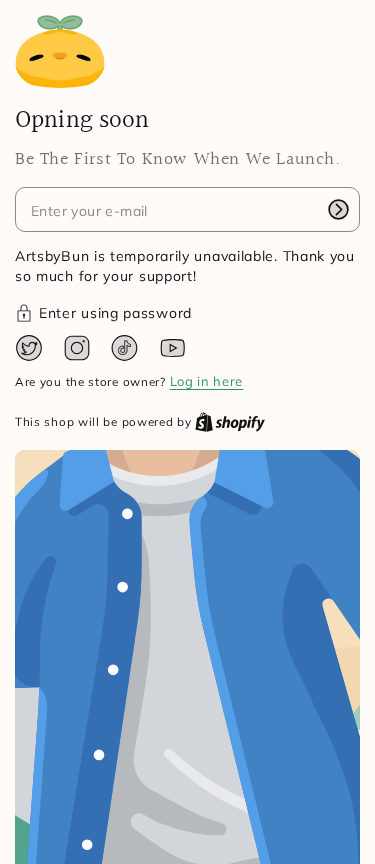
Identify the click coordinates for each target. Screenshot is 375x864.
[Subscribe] (338, 209)
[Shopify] (230, 421)
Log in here (207, 381)
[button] (187, 314)
